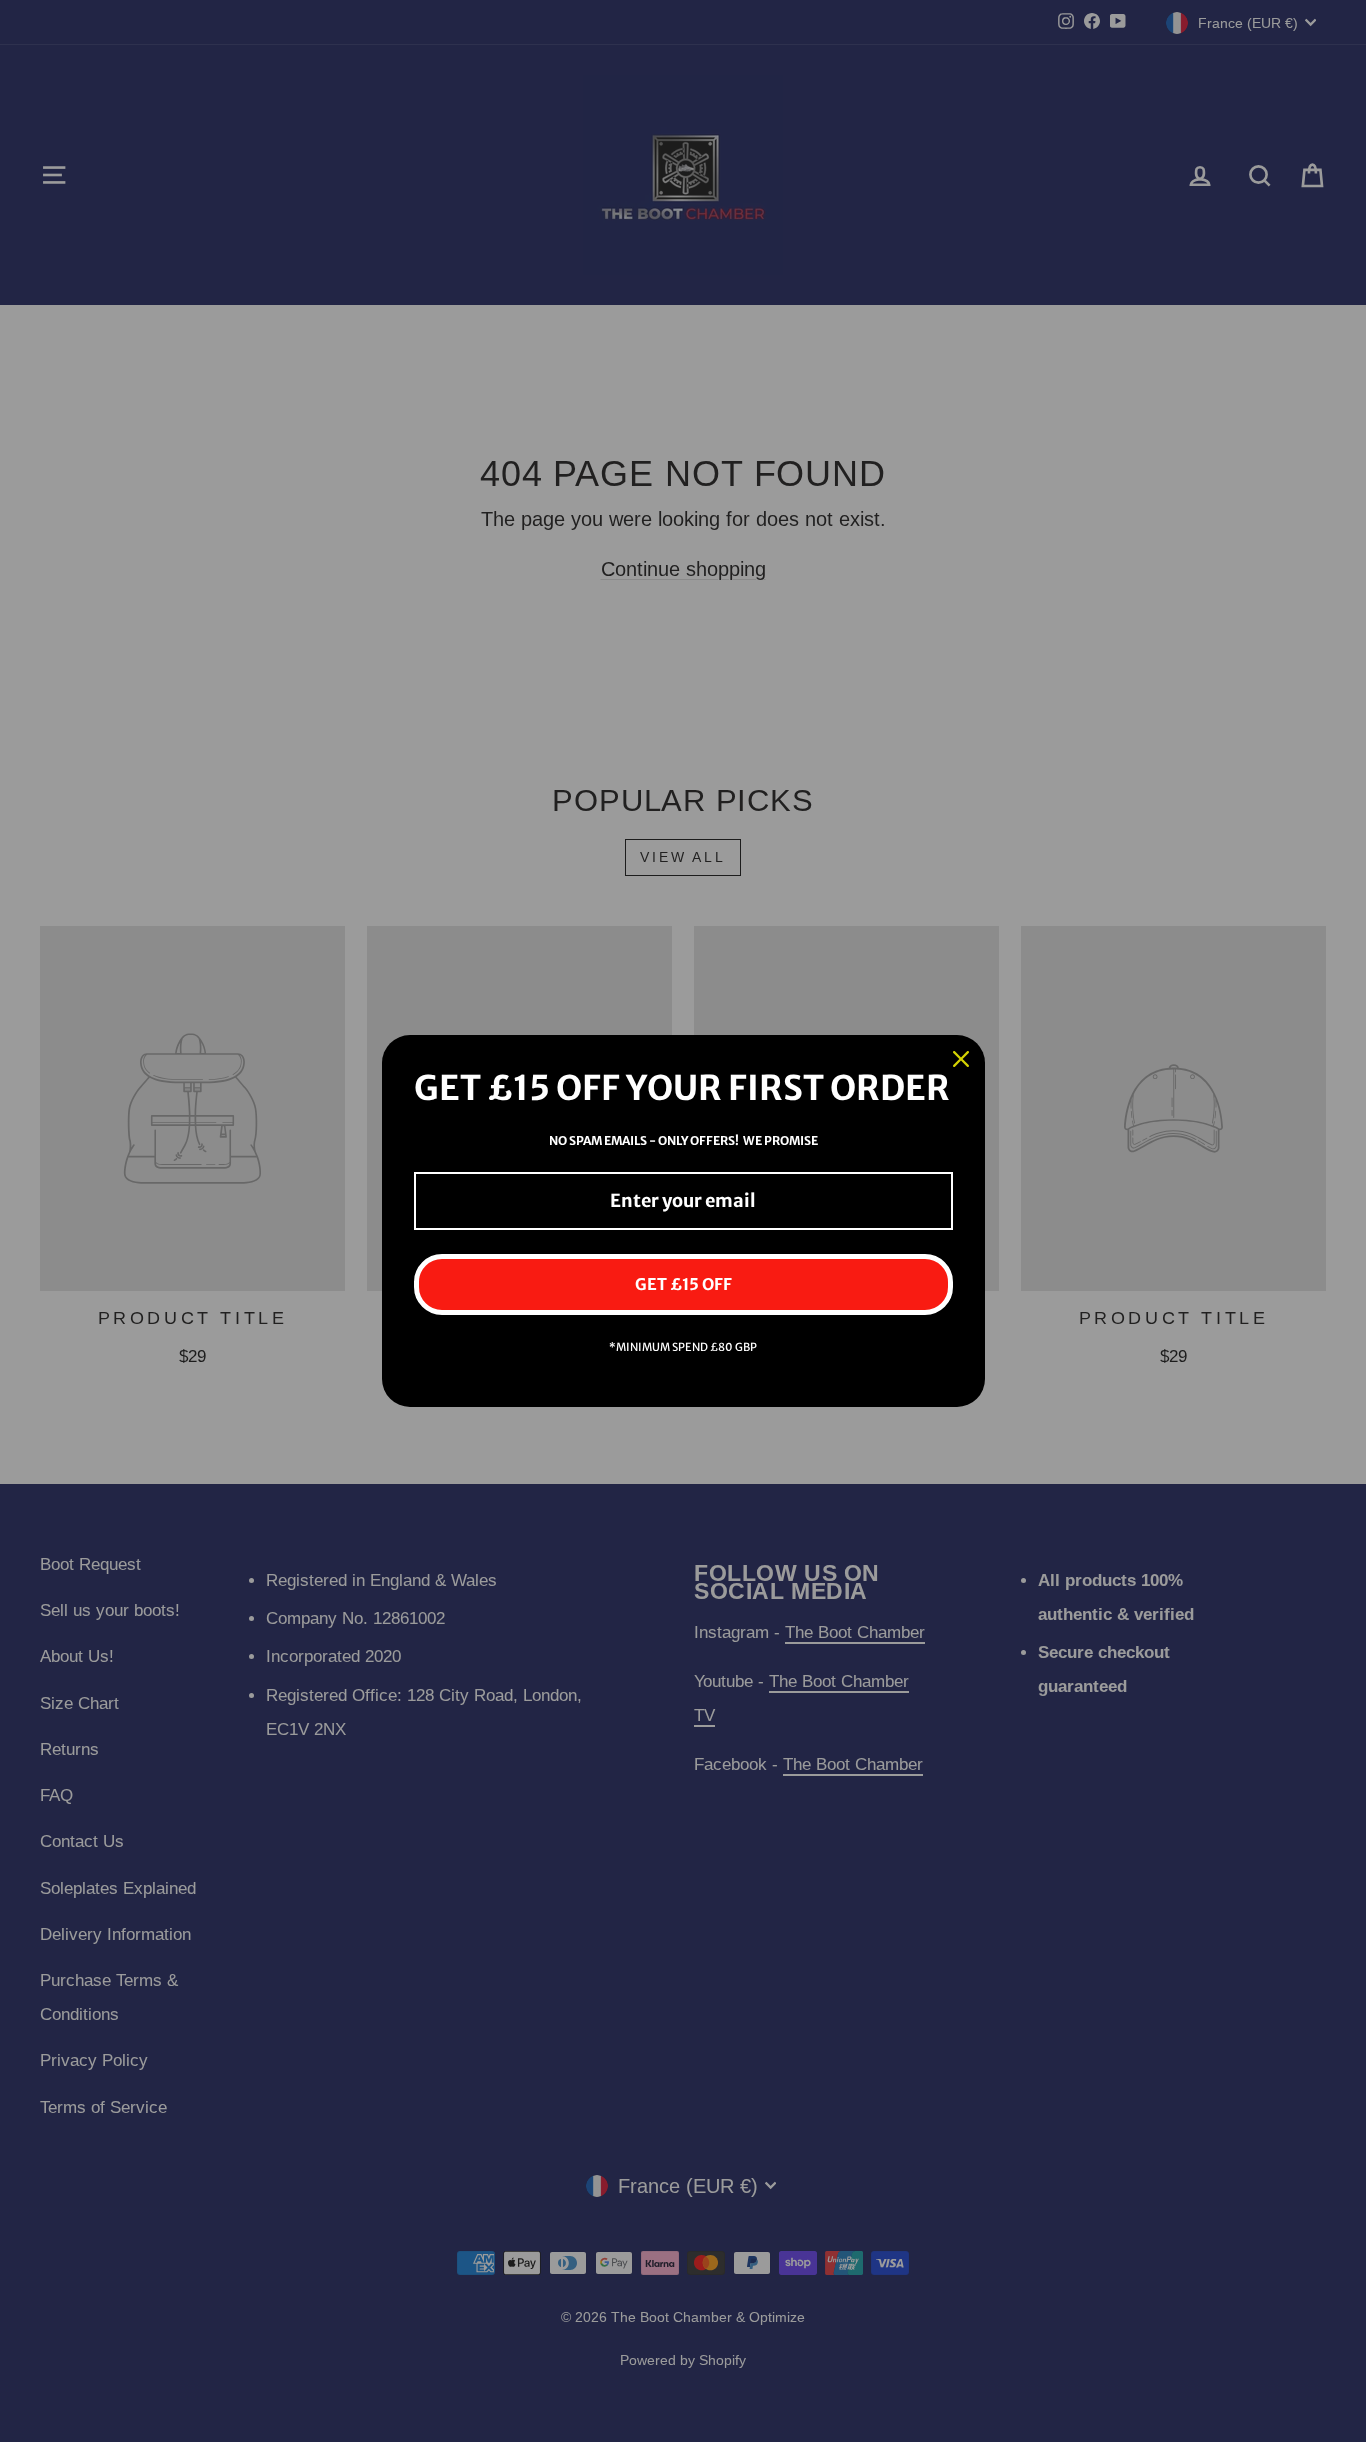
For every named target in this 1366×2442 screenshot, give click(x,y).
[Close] (961, 1059)
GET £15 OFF (683, 1284)
